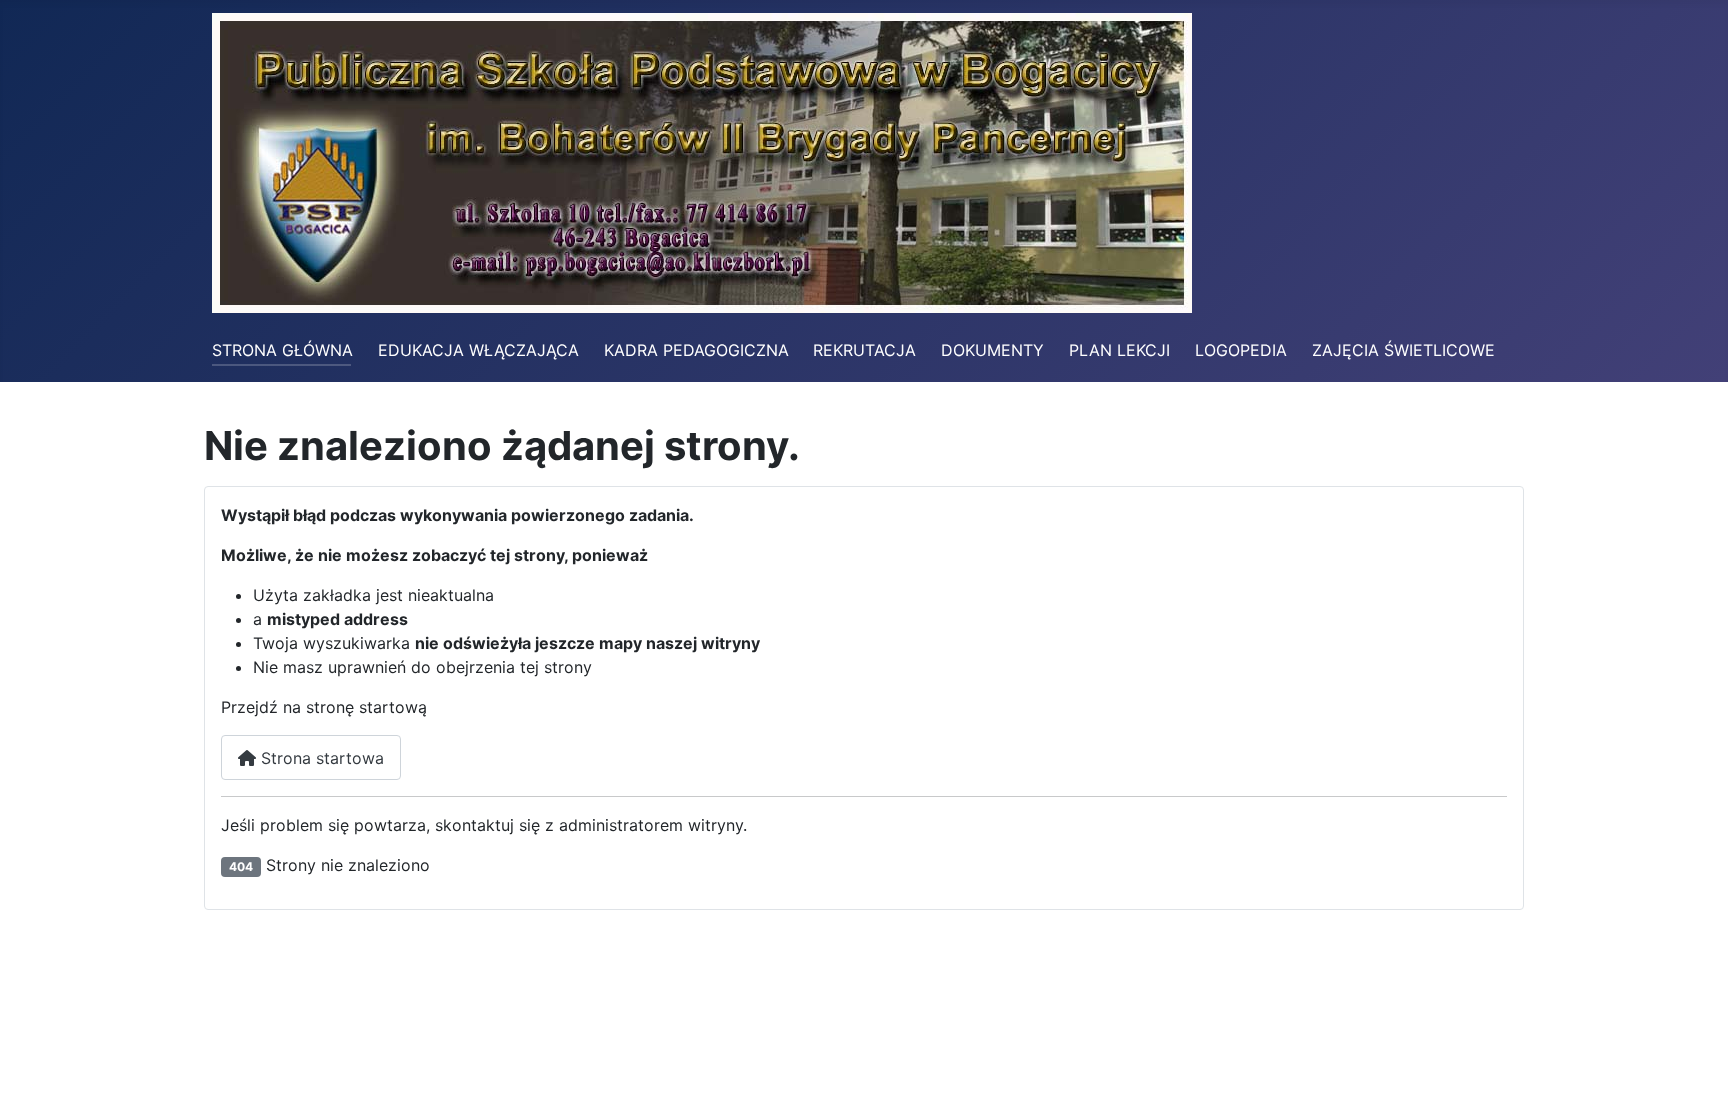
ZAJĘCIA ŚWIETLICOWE (1403, 350)
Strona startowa (320, 758)
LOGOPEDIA (1241, 350)
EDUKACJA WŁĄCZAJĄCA (478, 350)
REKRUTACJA (864, 350)
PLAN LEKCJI (1119, 350)
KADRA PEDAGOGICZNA (696, 350)
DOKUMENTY (992, 350)
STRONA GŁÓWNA (282, 350)
